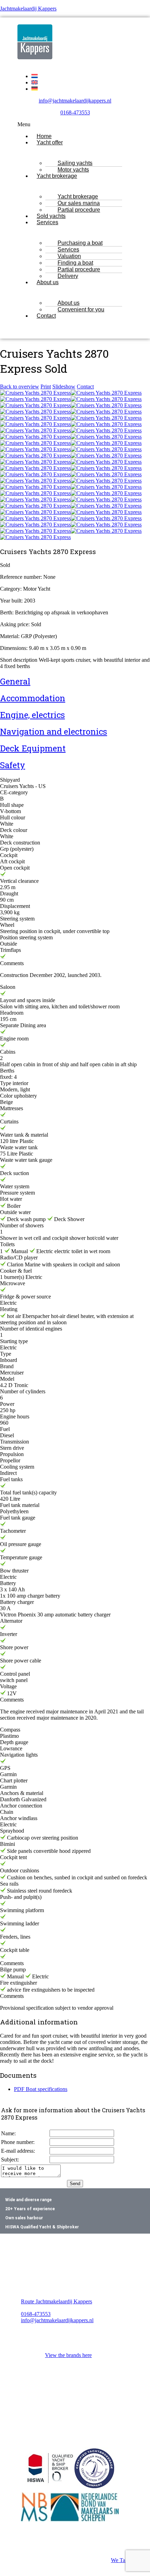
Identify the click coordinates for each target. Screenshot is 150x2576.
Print (46, 387)
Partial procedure (79, 210)
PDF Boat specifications (41, 2089)
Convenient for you (81, 309)
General (15, 681)
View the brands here (68, 2355)
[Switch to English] (35, 82)
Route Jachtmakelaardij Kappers (57, 2301)
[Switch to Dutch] (35, 76)
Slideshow (64, 387)
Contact (46, 316)
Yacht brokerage (57, 176)
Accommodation (33, 698)
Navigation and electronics (54, 732)
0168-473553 (75, 112)
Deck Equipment (33, 748)
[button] (75, 124)
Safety (13, 765)
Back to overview (20, 387)
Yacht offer (50, 142)
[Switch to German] (35, 89)
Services (47, 222)
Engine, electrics (32, 715)
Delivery (68, 276)
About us (48, 282)
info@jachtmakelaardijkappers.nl (75, 101)
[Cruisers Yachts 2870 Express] (35, 393)
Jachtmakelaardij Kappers (28, 9)
